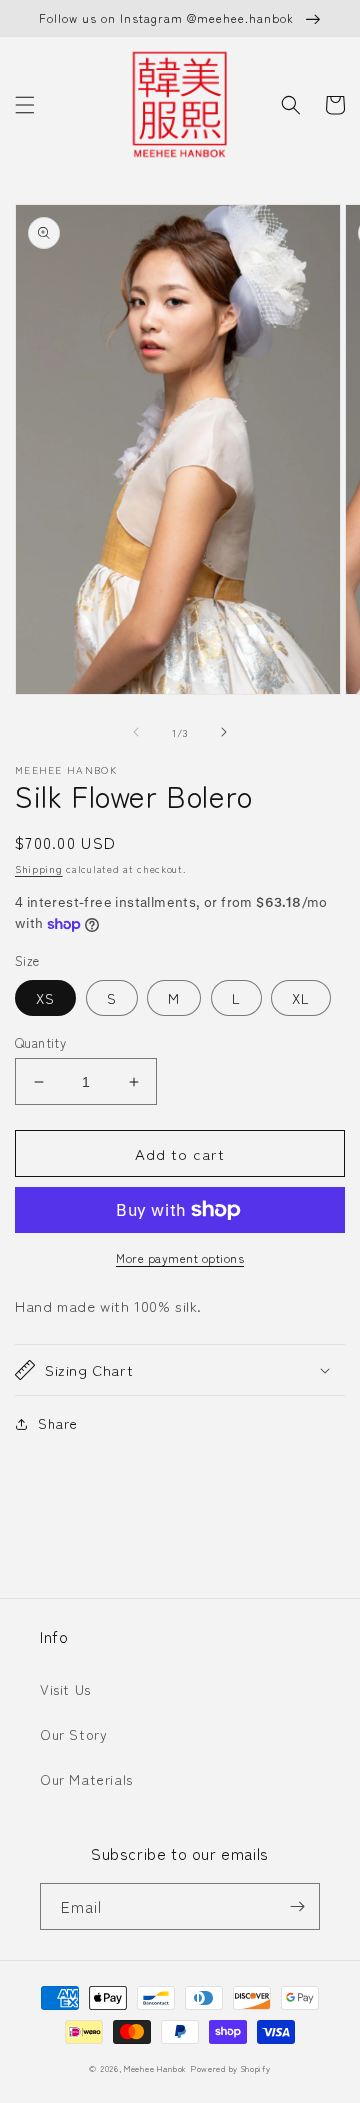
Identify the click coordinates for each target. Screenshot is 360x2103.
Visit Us (65, 1689)
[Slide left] (136, 732)
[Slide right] (224, 732)
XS (45, 998)
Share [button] (58, 1423)
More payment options (180, 1257)
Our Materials (86, 1779)
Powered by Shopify (231, 2068)
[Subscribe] (297, 1906)
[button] (25, 105)
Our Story (73, 1734)
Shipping (39, 868)
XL (301, 998)
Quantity (40, 1042)
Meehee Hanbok (155, 2068)
